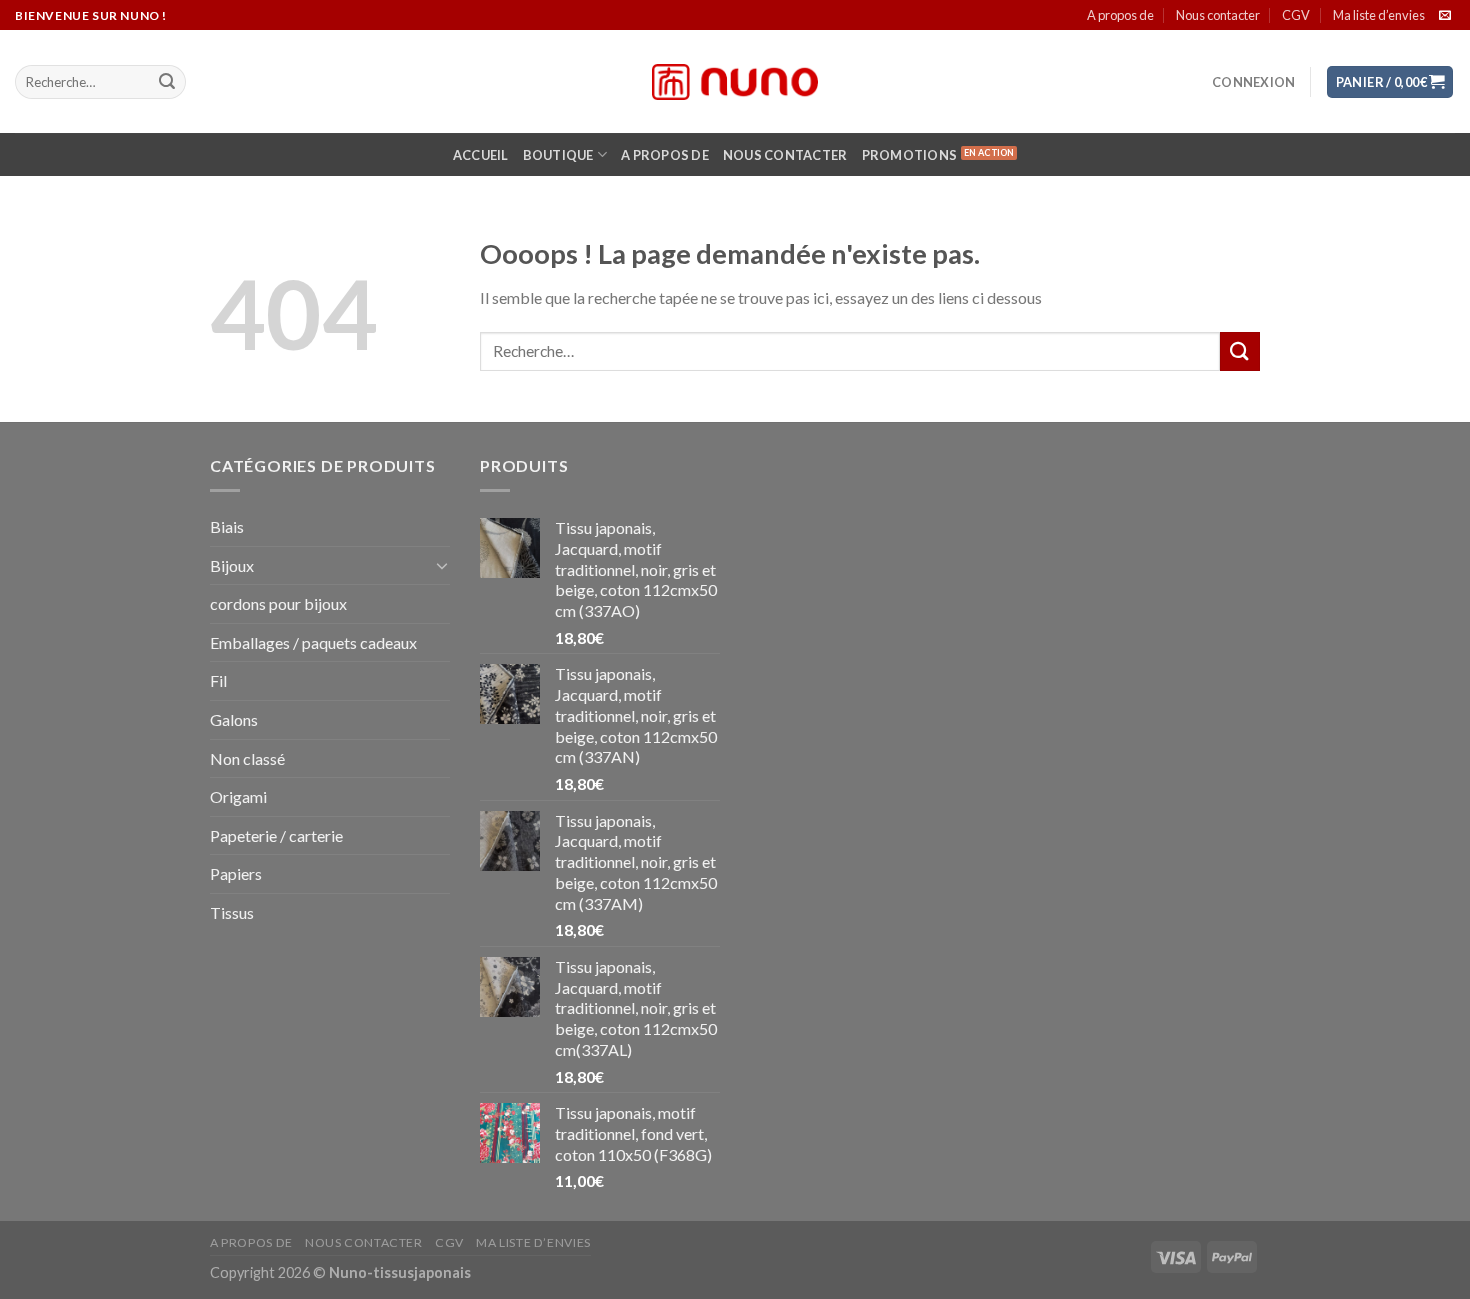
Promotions (910, 155)
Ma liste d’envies (1379, 15)
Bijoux (232, 565)
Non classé (247, 758)
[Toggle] (442, 565)
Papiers (236, 873)
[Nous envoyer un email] (1445, 16)
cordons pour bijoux (278, 603)
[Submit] (167, 82)
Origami (238, 796)
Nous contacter (1218, 15)
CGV (1296, 15)
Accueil (481, 155)
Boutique (558, 155)
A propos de (1120, 15)
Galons (234, 719)
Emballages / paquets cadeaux (313, 642)
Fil (218, 680)
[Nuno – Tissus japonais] (735, 82)
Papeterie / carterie (276, 835)
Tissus (232, 912)
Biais (227, 526)
